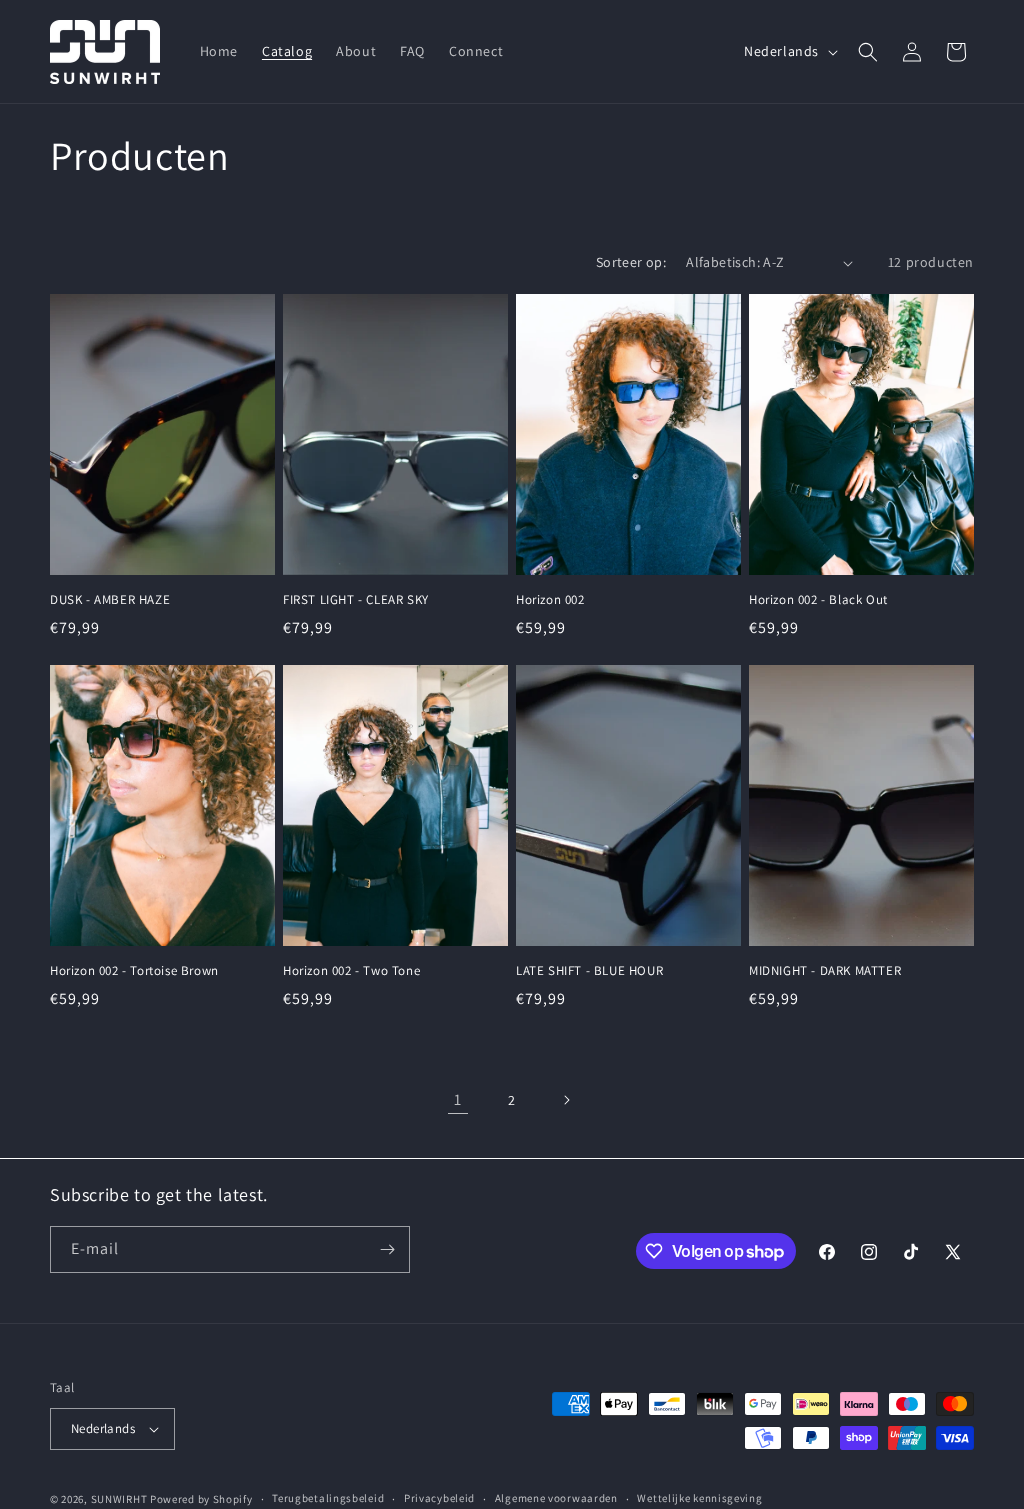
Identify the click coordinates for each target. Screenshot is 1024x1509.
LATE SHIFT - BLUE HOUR (589, 971)
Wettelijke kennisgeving (699, 1498)
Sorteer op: (631, 262)
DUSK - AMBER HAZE (110, 600)
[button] (868, 52)
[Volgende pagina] (566, 1100)
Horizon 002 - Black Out (818, 600)
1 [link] (458, 1099)
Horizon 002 (550, 600)
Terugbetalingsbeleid (328, 1498)
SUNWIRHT (119, 1499)
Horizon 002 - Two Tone (351, 971)
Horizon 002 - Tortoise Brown (134, 971)
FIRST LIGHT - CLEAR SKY (356, 600)
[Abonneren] (387, 1249)
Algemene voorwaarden (556, 1498)
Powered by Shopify (201, 1499)
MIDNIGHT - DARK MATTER (825, 971)
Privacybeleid (439, 1498)
